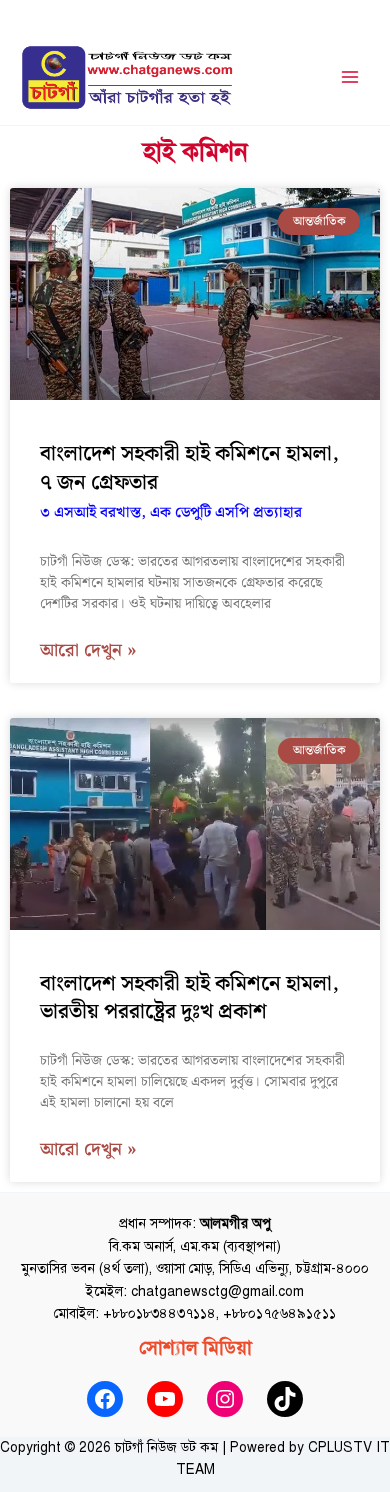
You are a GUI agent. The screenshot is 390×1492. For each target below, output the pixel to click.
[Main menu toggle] (350, 77)
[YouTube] (165, 1399)
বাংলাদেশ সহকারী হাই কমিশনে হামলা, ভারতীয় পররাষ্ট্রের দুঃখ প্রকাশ (189, 998)
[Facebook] (105, 1399)
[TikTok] (285, 1399)
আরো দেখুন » (88, 651)
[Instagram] (225, 1399)
